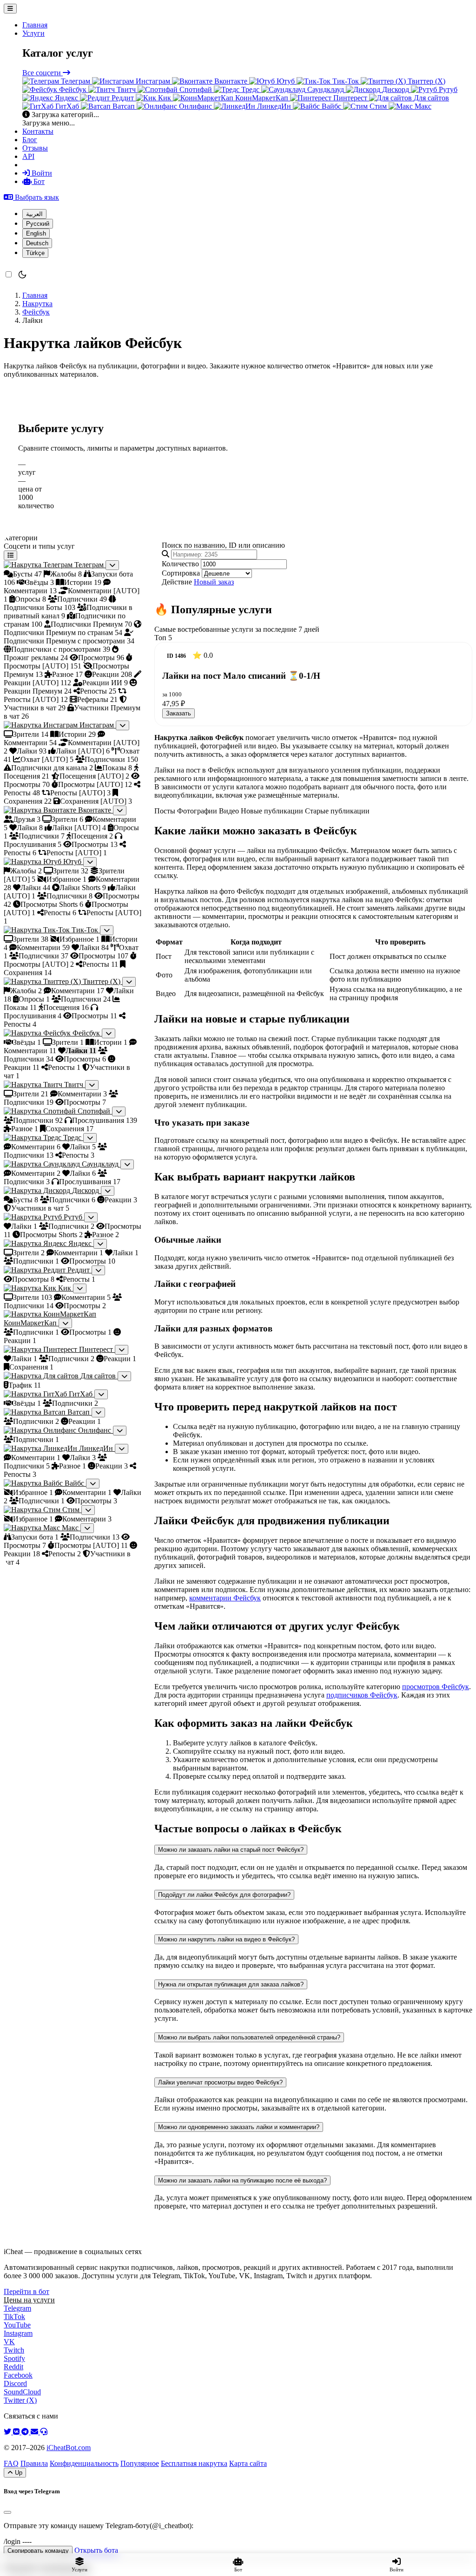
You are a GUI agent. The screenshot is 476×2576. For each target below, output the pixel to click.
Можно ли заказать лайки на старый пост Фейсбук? (231, 1850)
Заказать (178, 713)
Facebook (18, 2375)
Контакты (38, 131)
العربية (34, 214)
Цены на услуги (29, 2300)
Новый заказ (214, 582)
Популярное (140, 2463)
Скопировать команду (38, 2551)
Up (18, 2473)
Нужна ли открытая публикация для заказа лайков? (231, 1984)
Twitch (14, 2350)
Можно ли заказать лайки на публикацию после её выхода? (242, 2180)
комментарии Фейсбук (225, 1598)
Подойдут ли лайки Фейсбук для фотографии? (224, 1895)
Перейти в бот (26, 2291)
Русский (38, 224)
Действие (177, 582)
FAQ (11, 2463)
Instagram (18, 2333)
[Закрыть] (7, 2512)
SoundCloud (22, 2392)
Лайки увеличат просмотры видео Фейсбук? (220, 2082)
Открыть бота (96, 2550)
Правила (34, 2463)
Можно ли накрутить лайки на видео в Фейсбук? (226, 1939)
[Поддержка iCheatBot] (44, 2432)
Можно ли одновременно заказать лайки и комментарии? (239, 2127)
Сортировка (181, 573)
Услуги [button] (33, 33)
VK (9, 2342)
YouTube (17, 2325)
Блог (30, 140)
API (28, 156)
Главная (35, 25)
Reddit (13, 2367)
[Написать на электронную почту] (35, 2432)
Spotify (14, 2358)
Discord (15, 2383)
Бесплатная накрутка (194, 2463)
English (36, 233)
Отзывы (35, 148)
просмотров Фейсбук (436, 1687)
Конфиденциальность (84, 2463)
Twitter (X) (20, 2400)
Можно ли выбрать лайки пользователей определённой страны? (249, 2037)
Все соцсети (43, 73)
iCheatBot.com (69, 2448)
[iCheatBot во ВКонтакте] (17, 2432)
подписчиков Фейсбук (362, 1695)
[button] (31, 197)
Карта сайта (248, 2463)
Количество (180, 564)
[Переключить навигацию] (10, 9)
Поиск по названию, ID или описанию (223, 545)
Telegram (17, 2308)
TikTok (14, 2317)
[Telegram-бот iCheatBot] (26, 2432)
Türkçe (35, 253)
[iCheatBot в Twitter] (8, 2432)
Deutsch (37, 243)
